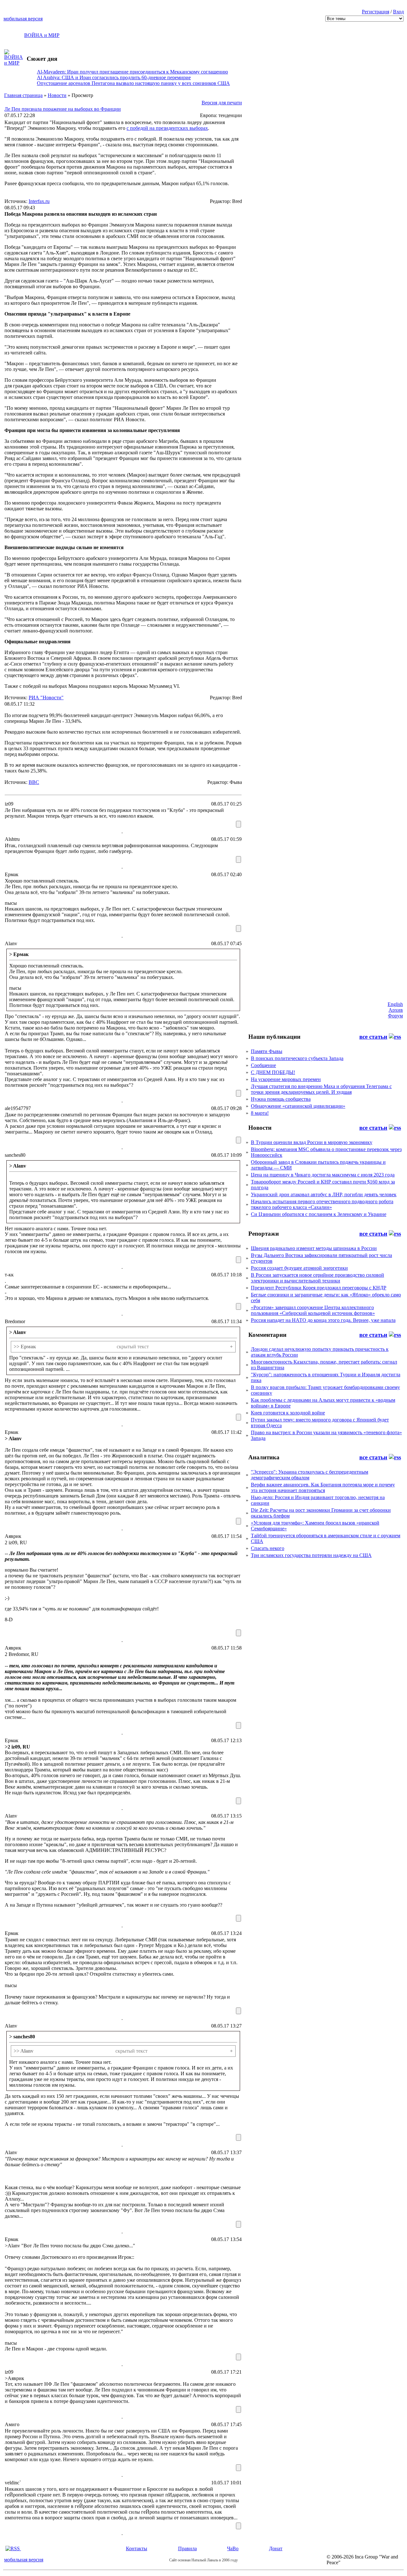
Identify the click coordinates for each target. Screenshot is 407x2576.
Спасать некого (268, 1548)
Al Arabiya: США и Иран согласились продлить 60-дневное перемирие (114, 77)
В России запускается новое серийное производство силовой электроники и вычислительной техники (317, 1278)
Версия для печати (222, 103)
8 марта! (260, 1113)
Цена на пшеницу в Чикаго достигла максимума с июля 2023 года (323, 1175)
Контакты (137, 2548)
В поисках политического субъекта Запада (297, 1058)
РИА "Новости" (46, 698)
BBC (34, 782)
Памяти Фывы (267, 1051)
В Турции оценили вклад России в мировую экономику (312, 1142)
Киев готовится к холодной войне (288, 1413)
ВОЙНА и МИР (42, 35)
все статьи (373, 1037)
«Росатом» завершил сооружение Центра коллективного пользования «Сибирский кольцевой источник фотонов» (313, 1310)
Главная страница (23, 95)
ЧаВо (233, 2548)
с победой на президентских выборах (167, 128)
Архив (396, 1010)
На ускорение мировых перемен (286, 1079)
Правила (187, 2548)
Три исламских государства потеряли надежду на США (311, 1555)
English (395, 1004)
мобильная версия (23, 19)
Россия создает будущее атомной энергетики (299, 1268)
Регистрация (376, 12)
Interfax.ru (39, 201)
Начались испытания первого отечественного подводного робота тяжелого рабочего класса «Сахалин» (322, 1204)
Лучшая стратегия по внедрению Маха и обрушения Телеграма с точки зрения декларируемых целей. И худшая (321, 1089)
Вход (398, 12)
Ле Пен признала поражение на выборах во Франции (63, 109)
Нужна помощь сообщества (281, 1099)
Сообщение (263, 1065)
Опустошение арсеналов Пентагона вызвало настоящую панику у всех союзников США (133, 83)
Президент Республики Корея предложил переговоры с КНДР (319, 1288)
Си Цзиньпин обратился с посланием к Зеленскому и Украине (319, 1214)
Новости (57, 95)
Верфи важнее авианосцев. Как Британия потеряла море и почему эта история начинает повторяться (323, 1487)
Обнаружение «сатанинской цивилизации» (298, 1106)
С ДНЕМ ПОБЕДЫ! (273, 1072)
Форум (395, 1016)
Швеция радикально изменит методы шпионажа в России (314, 1248)
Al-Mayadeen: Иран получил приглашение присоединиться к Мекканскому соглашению (132, 72)
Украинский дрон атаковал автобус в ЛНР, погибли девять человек (324, 1194)
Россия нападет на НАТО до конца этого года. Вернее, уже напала (323, 1320)
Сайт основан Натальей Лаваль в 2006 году (203, 2560)
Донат (276, 2548)
